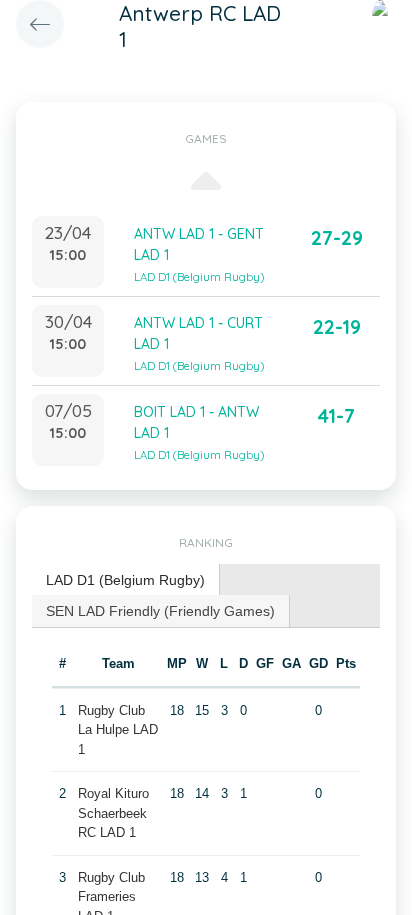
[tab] (126, 580)
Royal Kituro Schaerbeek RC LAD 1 (113, 813)
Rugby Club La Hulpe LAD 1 (118, 730)
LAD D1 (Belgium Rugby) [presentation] (125, 580)
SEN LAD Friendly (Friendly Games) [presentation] (160, 611)
